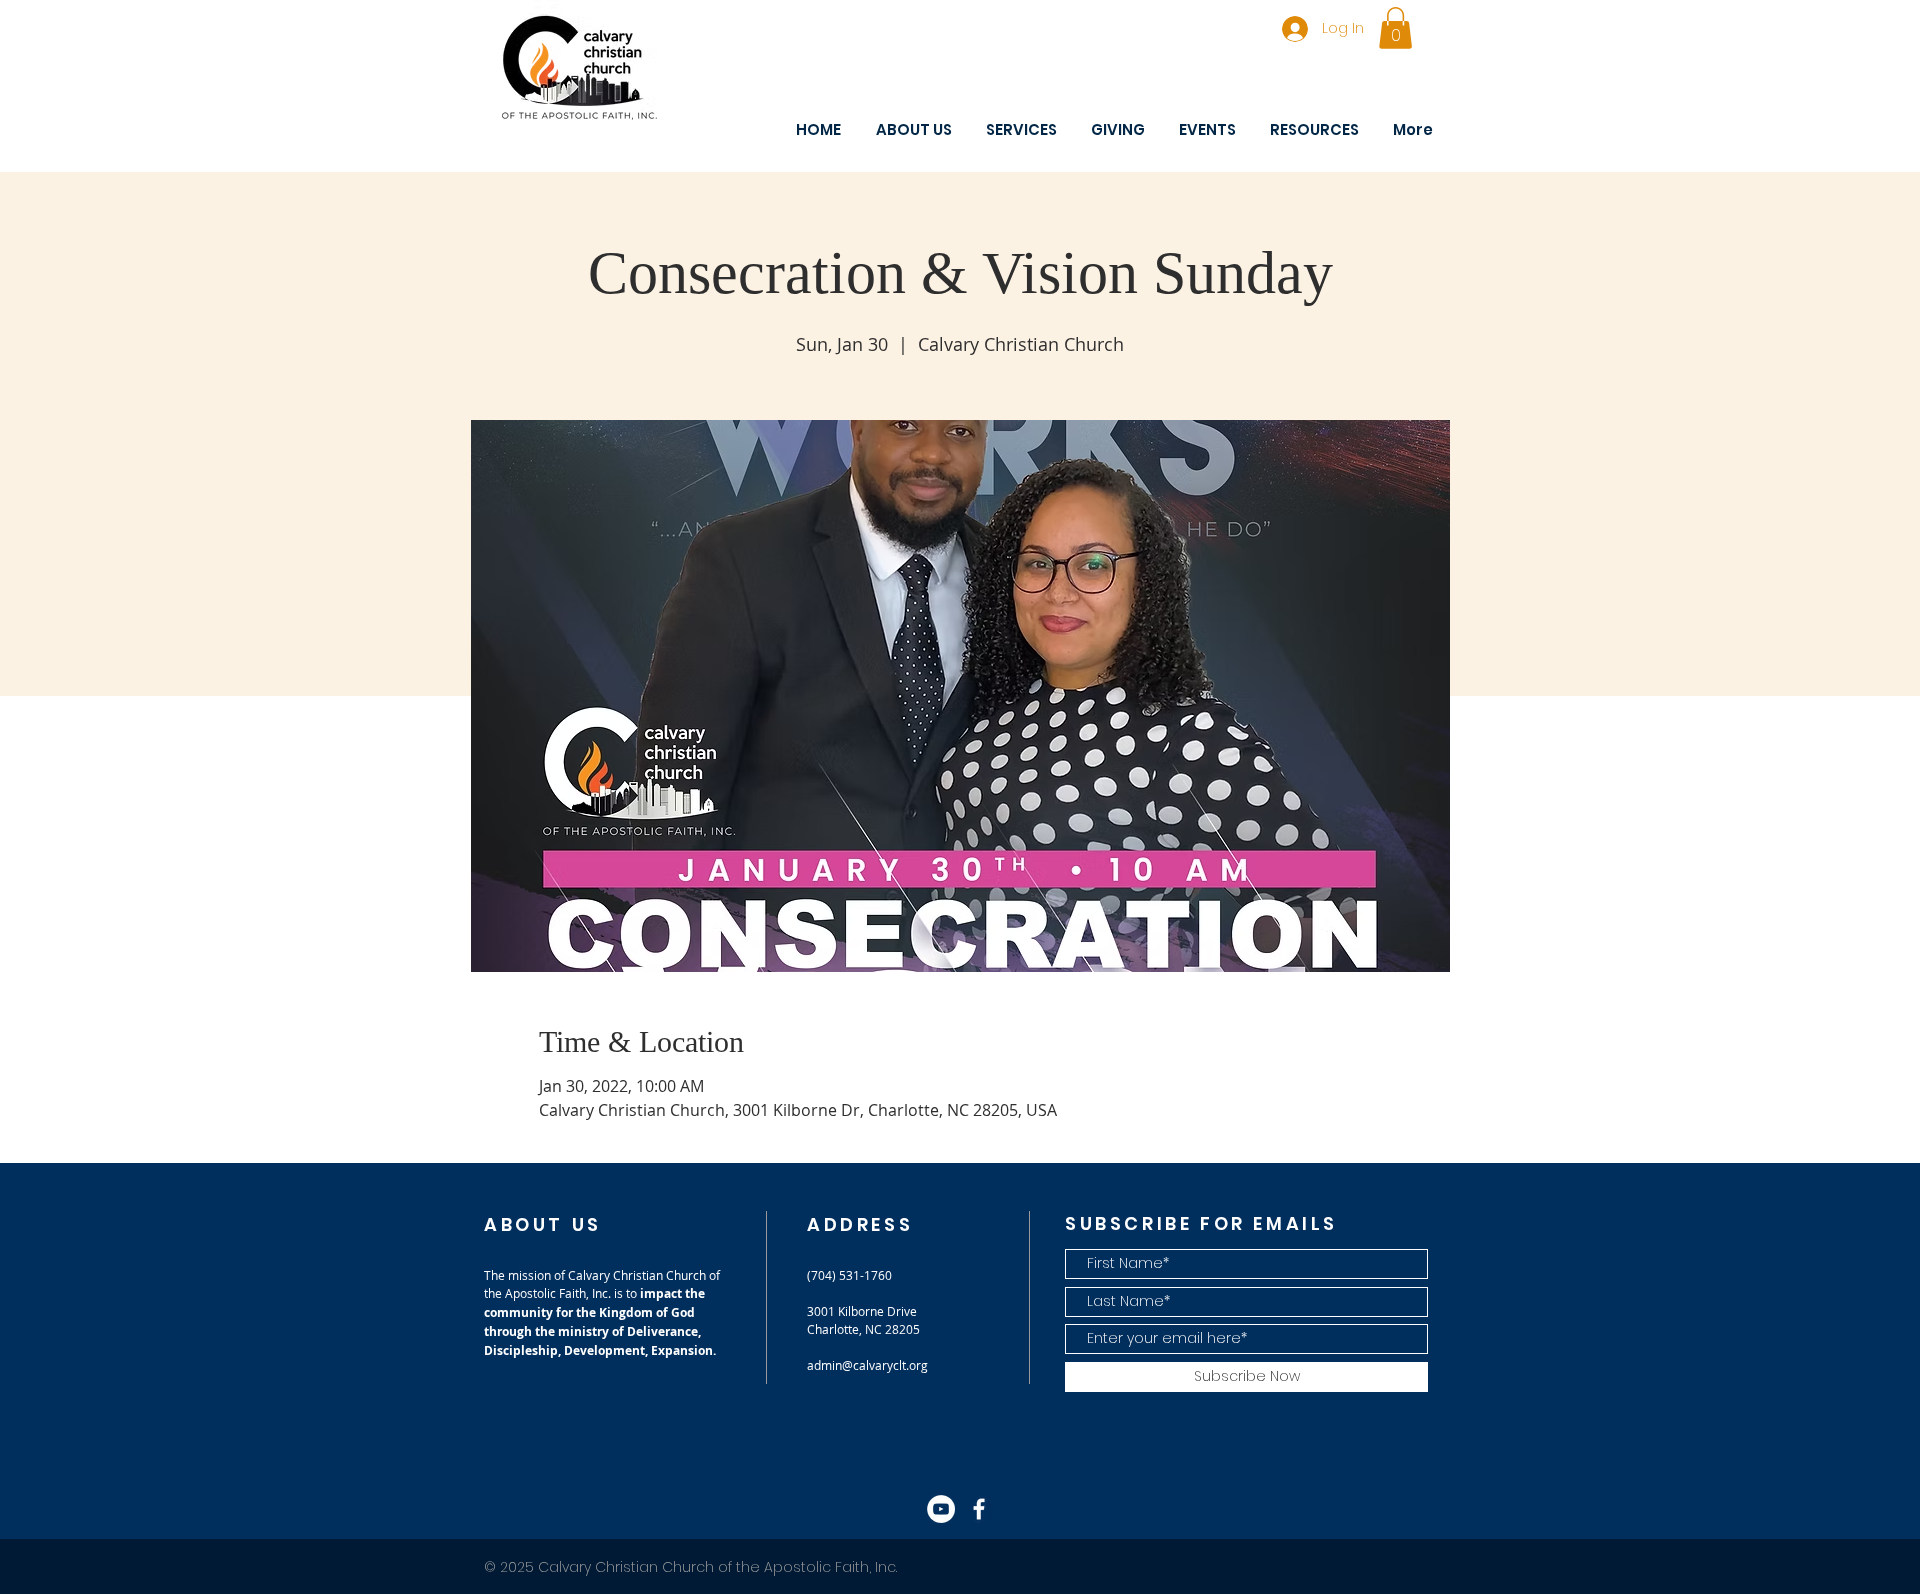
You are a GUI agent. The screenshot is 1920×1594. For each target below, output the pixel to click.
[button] (1395, 28)
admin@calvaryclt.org (867, 1365)
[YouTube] (941, 1509)
